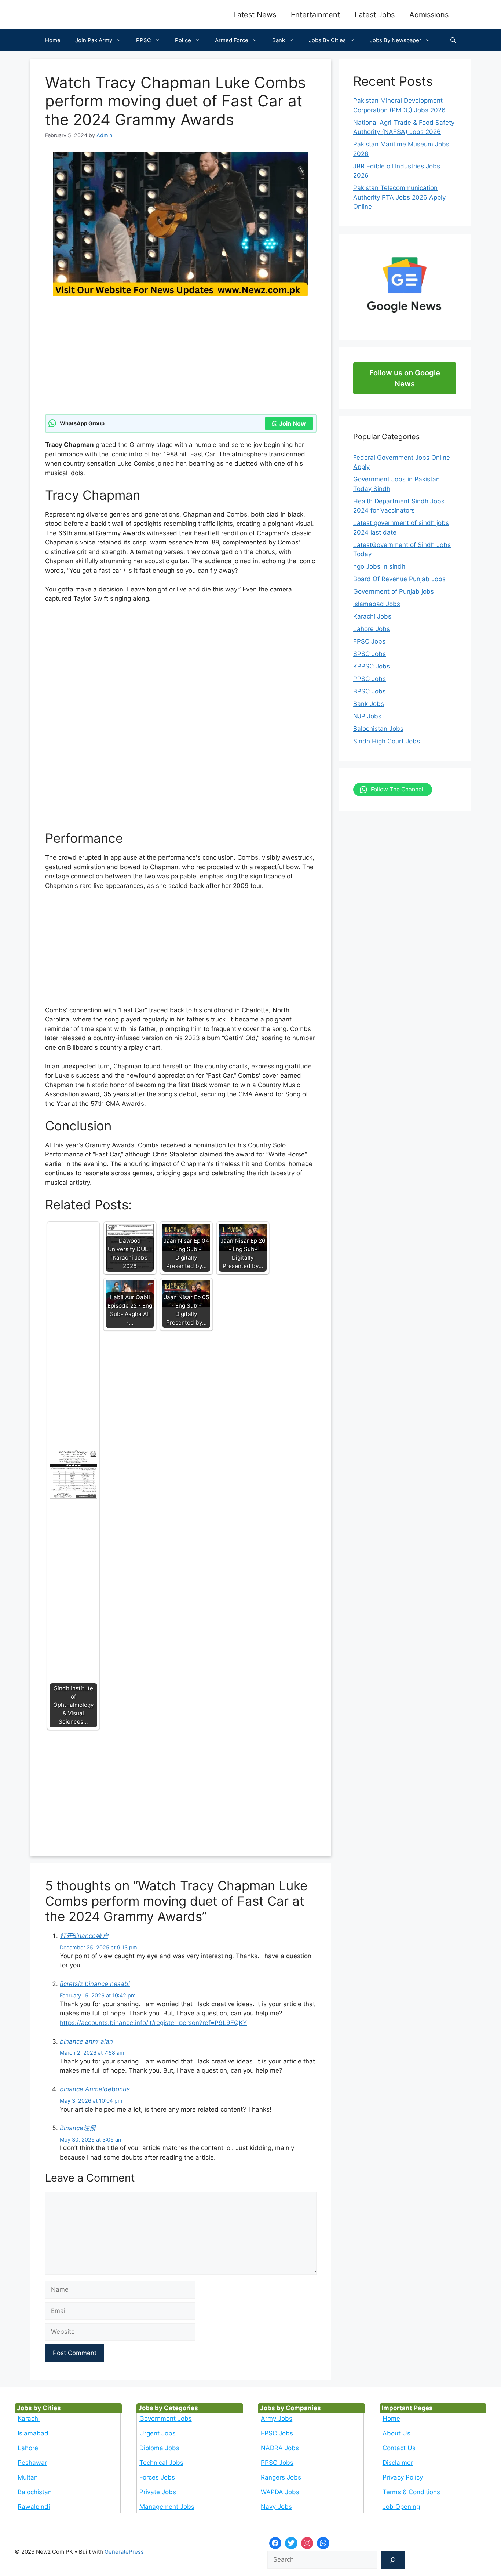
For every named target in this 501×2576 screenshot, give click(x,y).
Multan (28, 2477)
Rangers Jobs (281, 2477)
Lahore (28, 2448)
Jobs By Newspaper (396, 40)
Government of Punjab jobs (394, 591)
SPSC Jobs (370, 654)
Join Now (292, 423)
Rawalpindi (34, 2507)
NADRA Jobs (280, 2448)
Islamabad (33, 2433)
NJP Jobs (367, 716)
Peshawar (32, 2463)
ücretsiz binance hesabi (95, 1984)
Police (183, 40)
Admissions (429, 15)
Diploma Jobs (159, 2448)
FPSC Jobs (369, 641)
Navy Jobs (276, 2507)
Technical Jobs (161, 2463)
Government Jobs (166, 2419)
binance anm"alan (86, 2041)
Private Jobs (158, 2492)
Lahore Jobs (372, 629)
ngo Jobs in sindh (379, 566)
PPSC (144, 40)
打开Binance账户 (84, 1936)
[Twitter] (291, 2543)
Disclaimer (398, 2463)
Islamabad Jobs (377, 604)
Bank (279, 40)
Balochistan (35, 2492)
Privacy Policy (403, 2477)
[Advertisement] (181, 360)
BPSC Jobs (370, 691)
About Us (396, 2433)
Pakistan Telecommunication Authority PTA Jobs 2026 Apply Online (399, 197)
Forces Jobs (157, 2477)
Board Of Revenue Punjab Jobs (399, 579)
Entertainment (315, 15)
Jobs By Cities (327, 40)
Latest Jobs (375, 15)
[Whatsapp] (323, 2543)
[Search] (393, 2560)
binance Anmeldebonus (95, 2089)
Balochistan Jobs (378, 729)
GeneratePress (124, 2552)
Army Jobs (277, 2419)
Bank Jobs (369, 704)
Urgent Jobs (158, 2433)
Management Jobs (167, 2507)
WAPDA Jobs (280, 2492)
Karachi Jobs (372, 616)
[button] (453, 40)
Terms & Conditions (411, 2492)
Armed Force (232, 40)
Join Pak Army (94, 40)
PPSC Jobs (370, 679)
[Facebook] (275, 2543)
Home (53, 40)
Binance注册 (78, 2128)
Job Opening (401, 2507)
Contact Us (399, 2448)
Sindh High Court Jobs (387, 741)
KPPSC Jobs (372, 666)
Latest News (255, 15)
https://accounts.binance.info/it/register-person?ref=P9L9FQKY (153, 2023)
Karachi (29, 2419)
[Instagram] (307, 2543)
